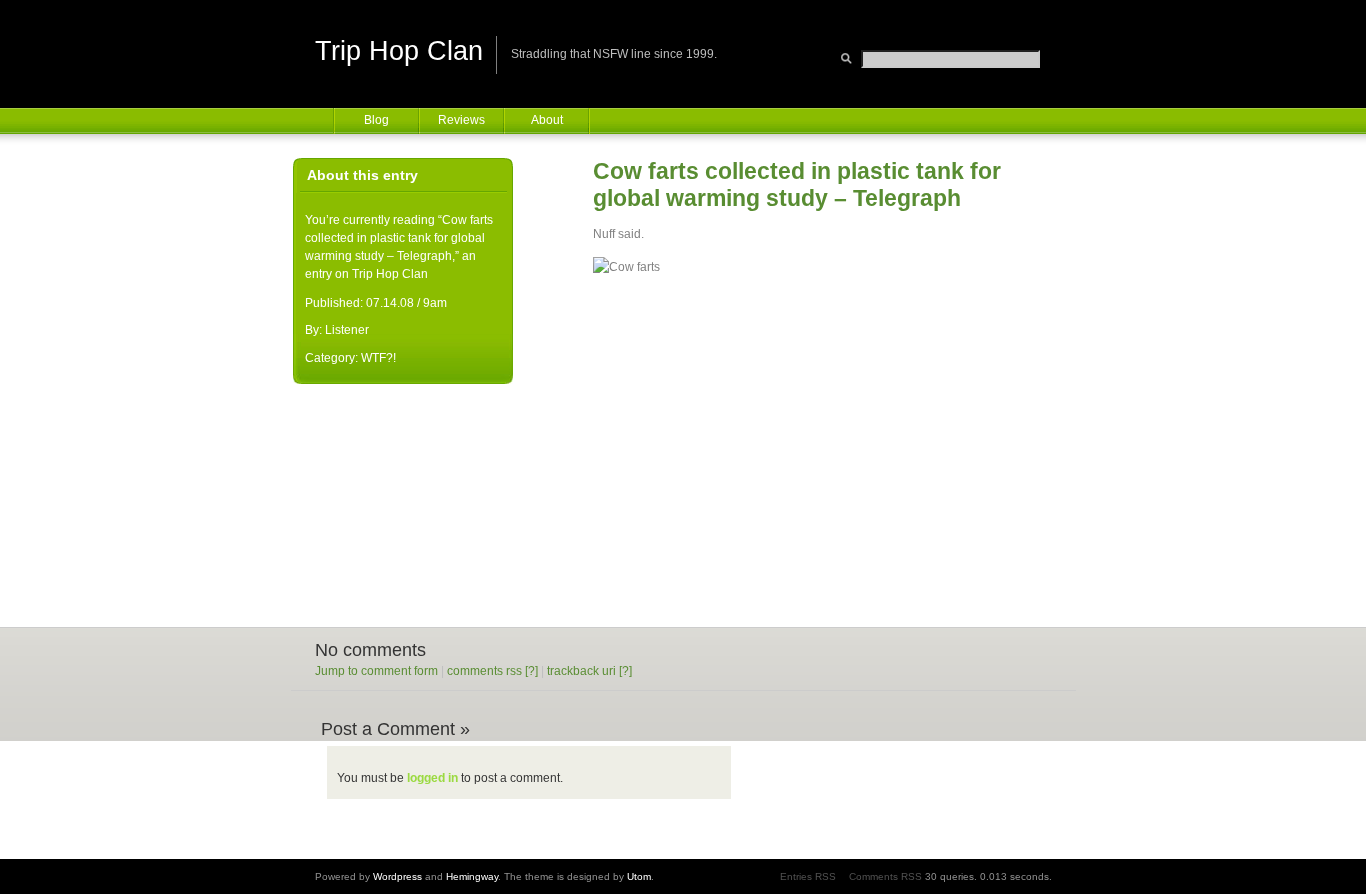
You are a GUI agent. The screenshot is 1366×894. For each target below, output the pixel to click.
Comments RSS (885, 876)
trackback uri (581, 671)
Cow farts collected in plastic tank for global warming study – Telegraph (797, 184)
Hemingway (472, 876)
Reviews (461, 120)
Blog (376, 120)
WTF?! (378, 358)
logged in (432, 778)
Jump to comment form (376, 671)
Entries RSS (808, 876)
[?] (531, 671)
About (547, 120)
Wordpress (397, 876)
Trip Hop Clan (399, 51)
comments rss (484, 671)
